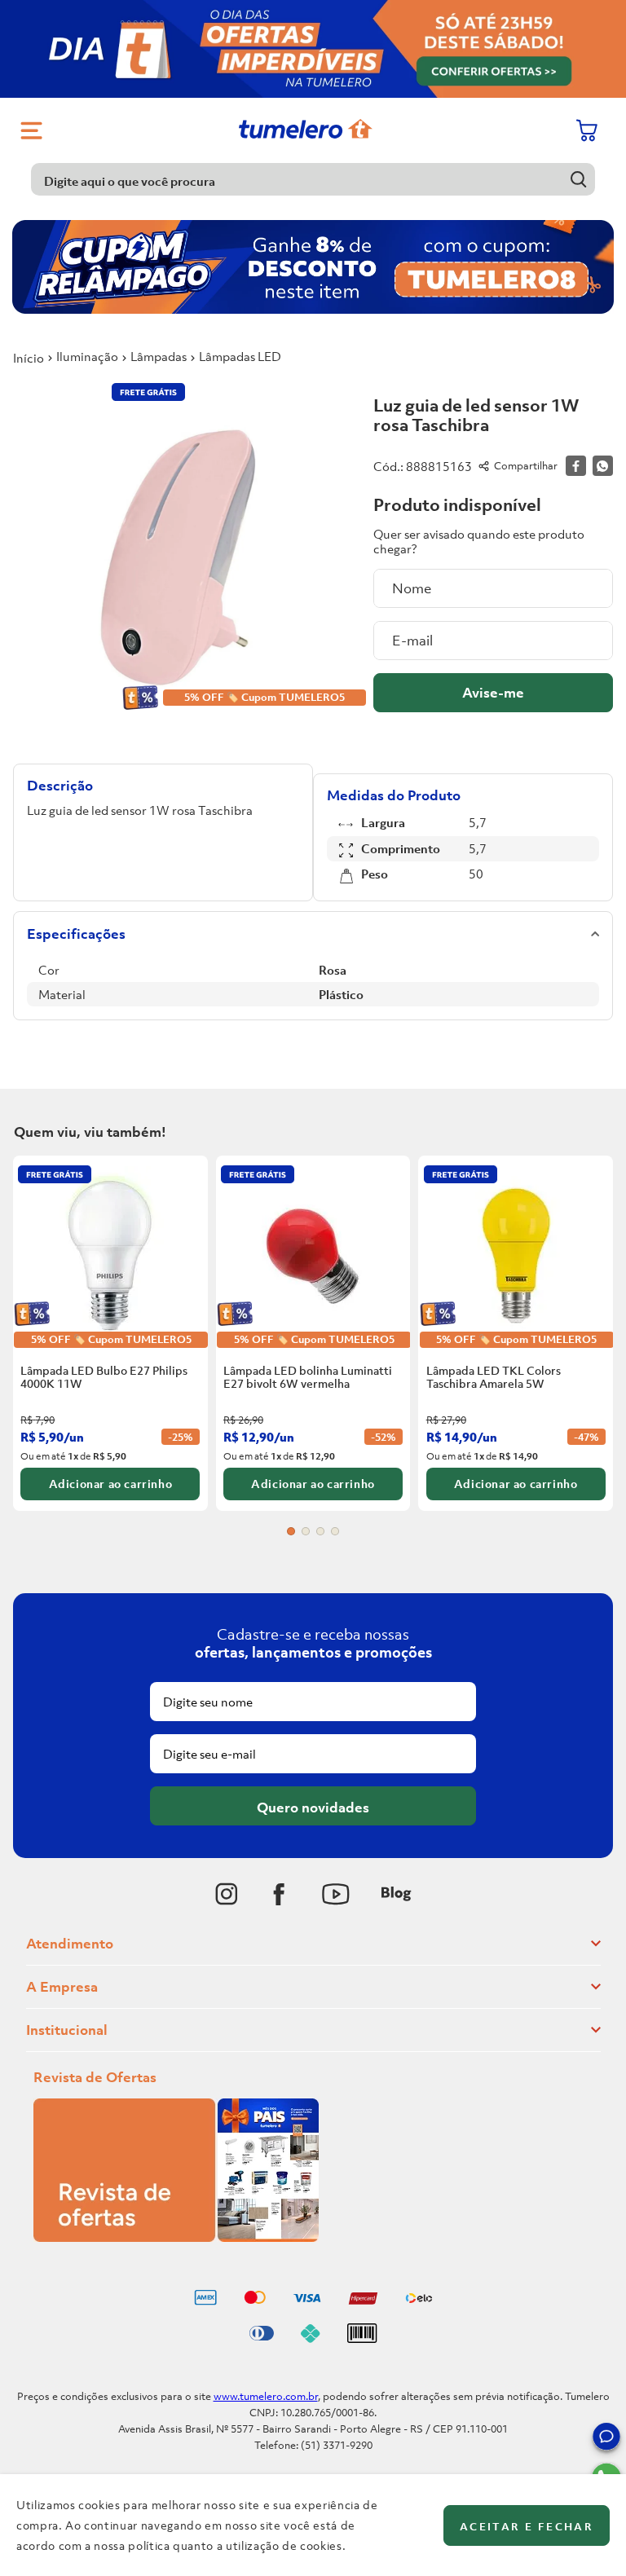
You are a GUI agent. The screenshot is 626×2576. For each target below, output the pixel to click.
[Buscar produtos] (579, 179)
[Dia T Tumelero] (313, 49)
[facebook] (576, 466)
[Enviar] (493, 693)
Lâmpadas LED (240, 356)
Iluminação (87, 356)
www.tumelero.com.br (266, 2396)
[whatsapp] (603, 466)
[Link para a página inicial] (29, 358)
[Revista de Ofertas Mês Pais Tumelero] (176, 2237)
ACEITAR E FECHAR (527, 2527)
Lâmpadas (159, 356)
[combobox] (313, 179)
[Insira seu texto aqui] (227, 1894)
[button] (606, 2439)
